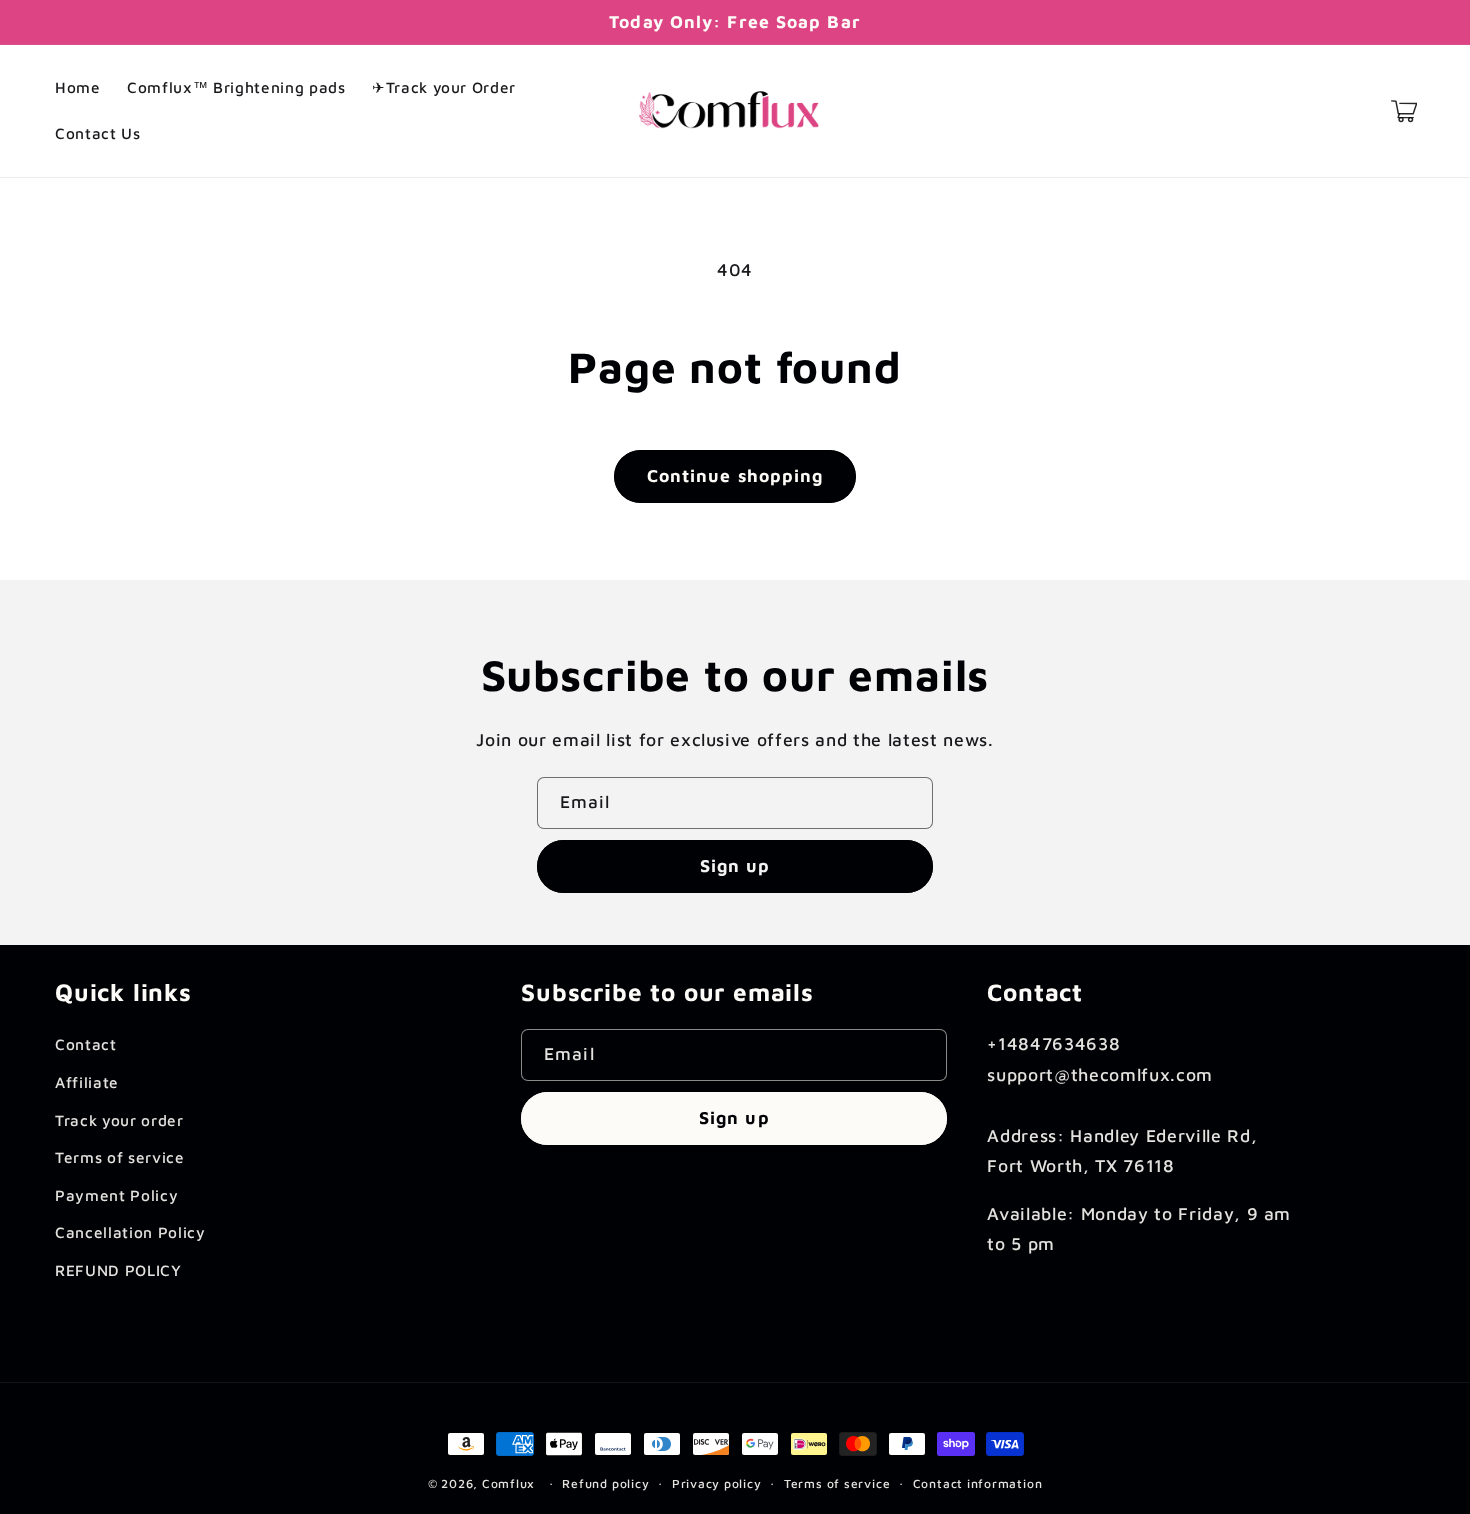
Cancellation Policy (130, 1232)
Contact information (978, 1483)
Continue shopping (735, 475)
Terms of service (120, 1157)
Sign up (735, 865)
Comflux (508, 1483)
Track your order (119, 1120)
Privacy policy (717, 1483)
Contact (86, 1044)
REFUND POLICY (118, 1270)
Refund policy (605, 1483)
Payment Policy (116, 1195)
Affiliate (87, 1082)
